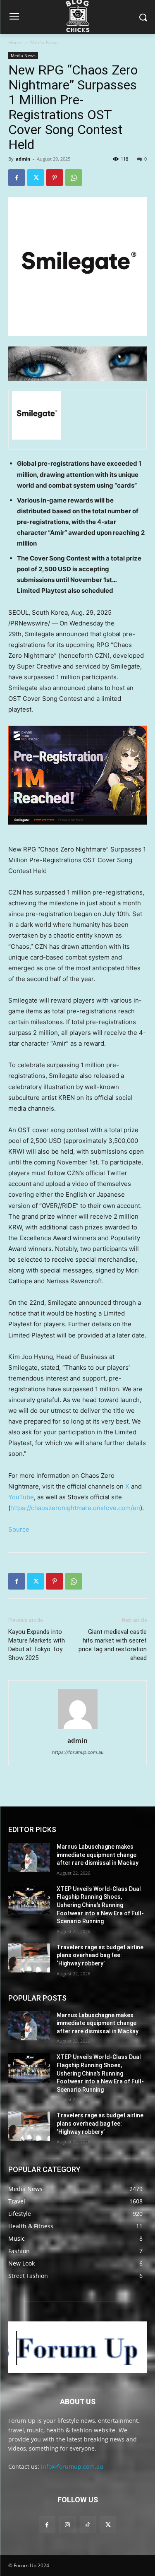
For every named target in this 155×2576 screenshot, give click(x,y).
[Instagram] (67, 2524)
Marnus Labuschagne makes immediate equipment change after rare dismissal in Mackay (98, 1855)
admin (23, 159)
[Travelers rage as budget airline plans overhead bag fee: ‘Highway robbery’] (29, 1958)
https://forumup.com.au (78, 1752)
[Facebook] (17, 178)
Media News (44, 42)
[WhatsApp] (74, 178)
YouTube (21, 1497)
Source (19, 1529)
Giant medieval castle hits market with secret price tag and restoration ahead (113, 1645)
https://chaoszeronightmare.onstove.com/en (75, 1508)
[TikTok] (88, 2524)
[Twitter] (36, 178)
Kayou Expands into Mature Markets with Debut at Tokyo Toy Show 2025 (37, 1645)
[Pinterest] (55, 178)
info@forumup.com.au (72, 2467)
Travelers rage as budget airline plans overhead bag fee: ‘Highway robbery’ (100, 1955)
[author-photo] (78, 1729)
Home (15, 42)
